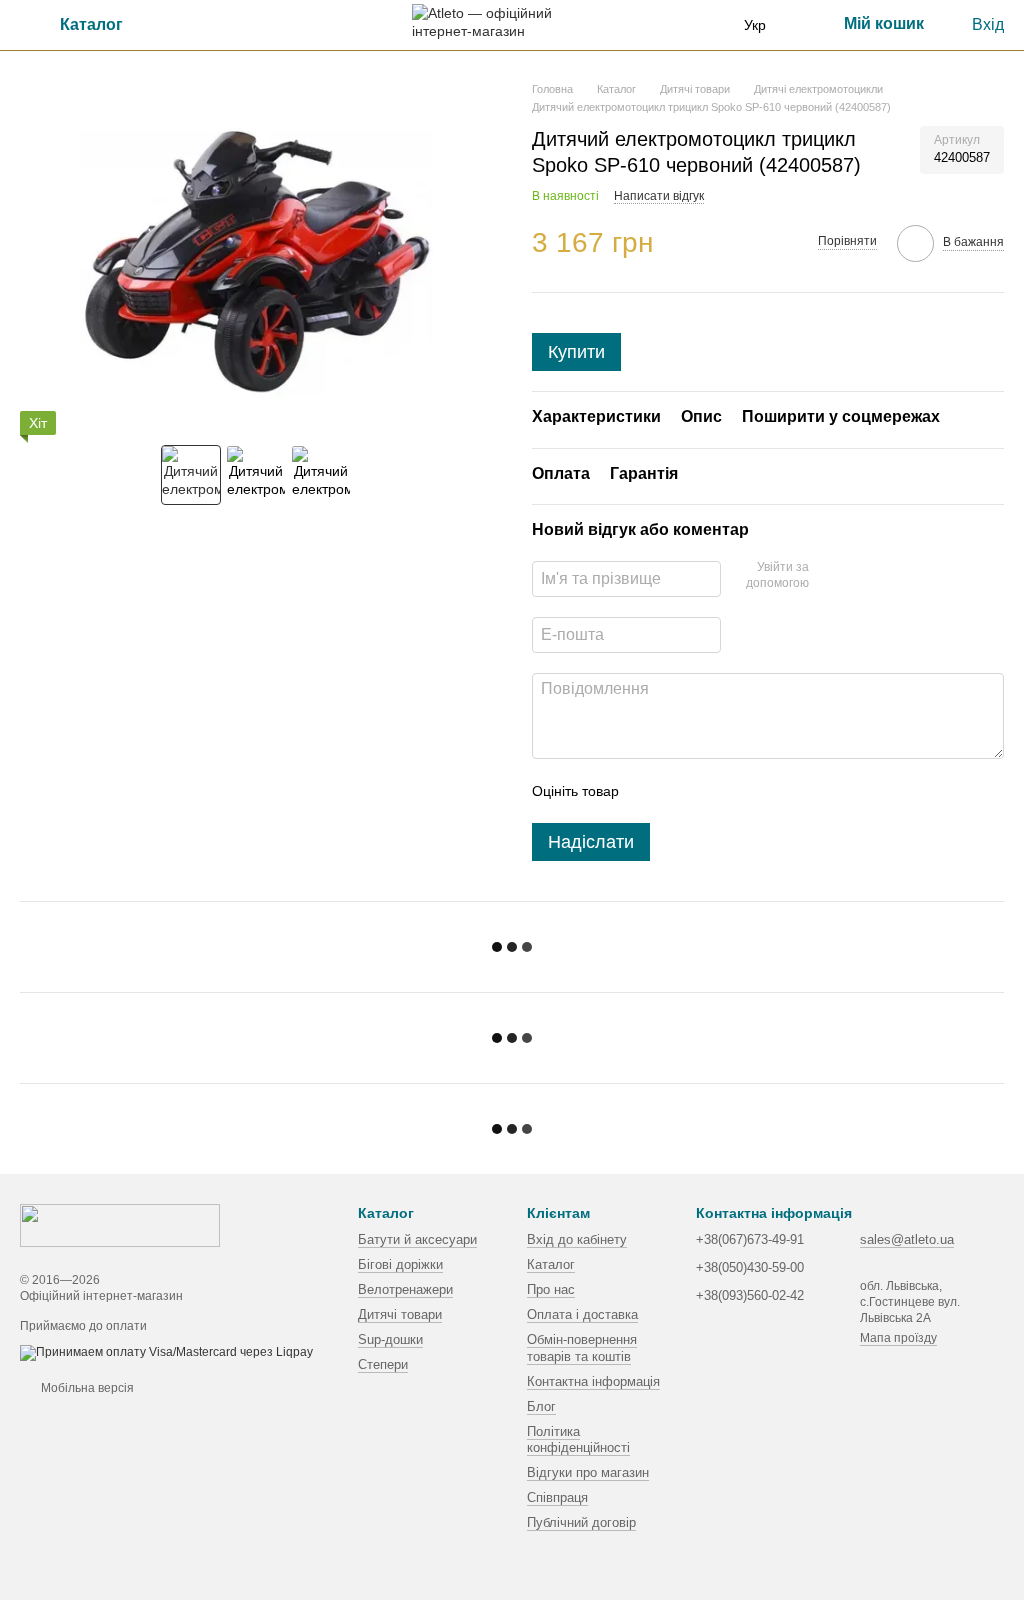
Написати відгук (659, 196)
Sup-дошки (390, 1339)
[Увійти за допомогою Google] (831, 576)
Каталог (551, 1264)
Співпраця (557, 1497)
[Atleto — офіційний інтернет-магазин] (120, 1225)
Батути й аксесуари (417, 1239)
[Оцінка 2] (684, 791)
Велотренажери (405, 1289)
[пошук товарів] (199, 25)
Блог (541, 1406)
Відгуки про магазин (588, 1472)
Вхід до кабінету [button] (577, 1239)
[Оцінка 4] (748, 791)
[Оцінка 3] (716, 791)
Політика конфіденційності (578, 1440)
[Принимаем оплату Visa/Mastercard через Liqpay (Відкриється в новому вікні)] (166, 1352)
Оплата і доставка (582, 1314)
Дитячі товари (400, 1314)
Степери (383, 1364)
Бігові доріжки (400, 1264)
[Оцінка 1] (652, 791)
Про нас (551, 1289)
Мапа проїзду (898, 1338)
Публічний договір (581, 1522)
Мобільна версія (86, 1388)
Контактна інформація (593, 1381)
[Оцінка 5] (780, 791)
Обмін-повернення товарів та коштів (582, 1348)
